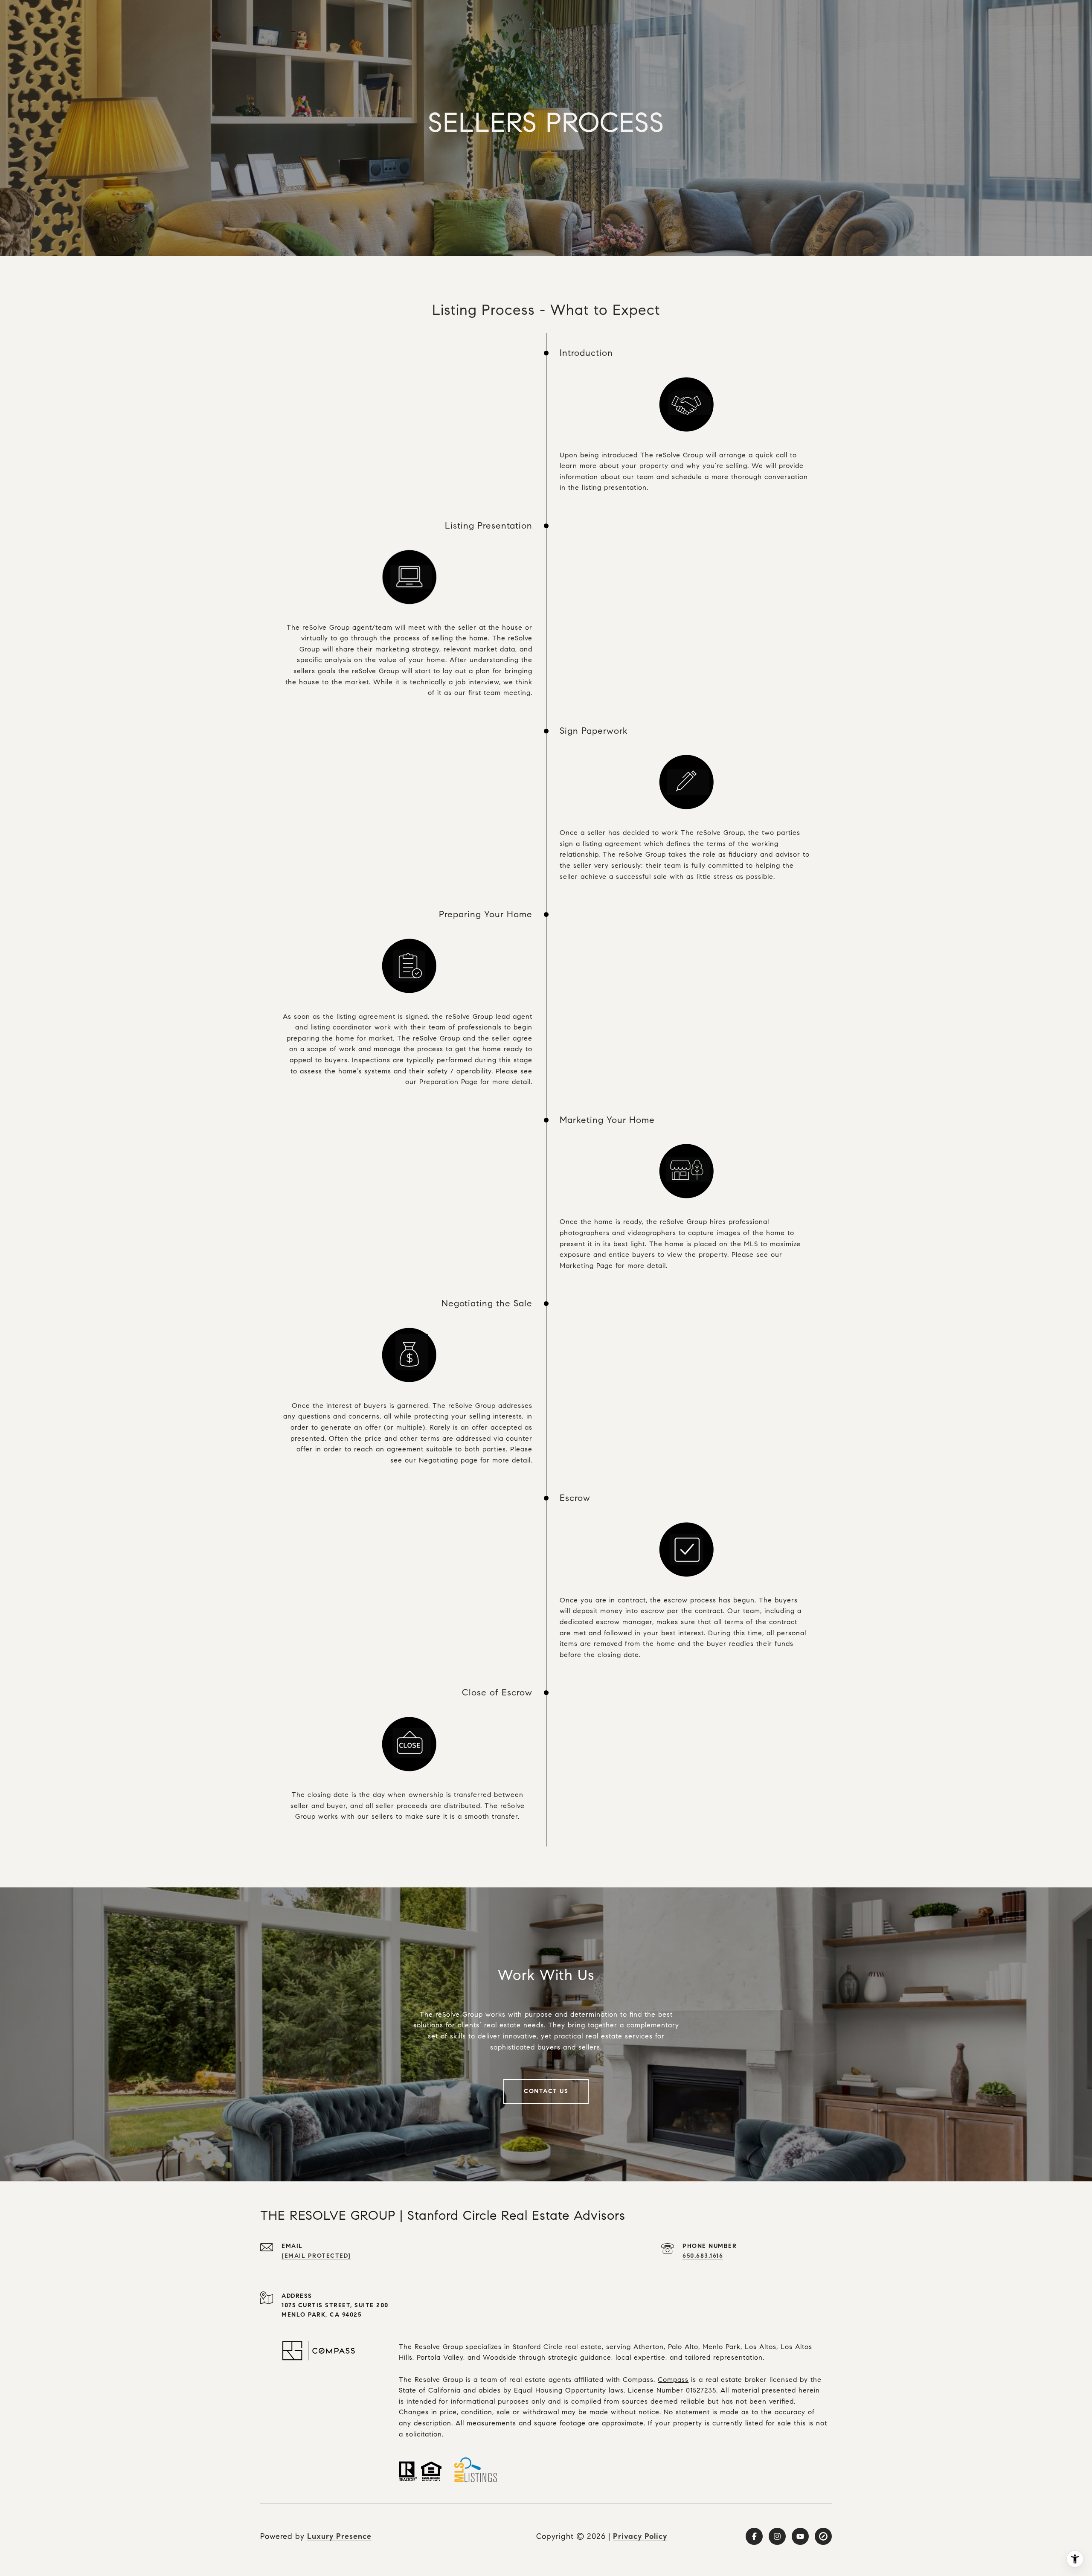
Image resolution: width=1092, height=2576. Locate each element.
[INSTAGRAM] (777, 2536)
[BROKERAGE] (823, 2536)
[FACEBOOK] (754, 2536)
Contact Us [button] (546, 2091)
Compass (673, 2380)
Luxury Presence (339, 2536)
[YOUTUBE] (800, 2536)
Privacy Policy (640, 2536)
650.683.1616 (703, 2256)
